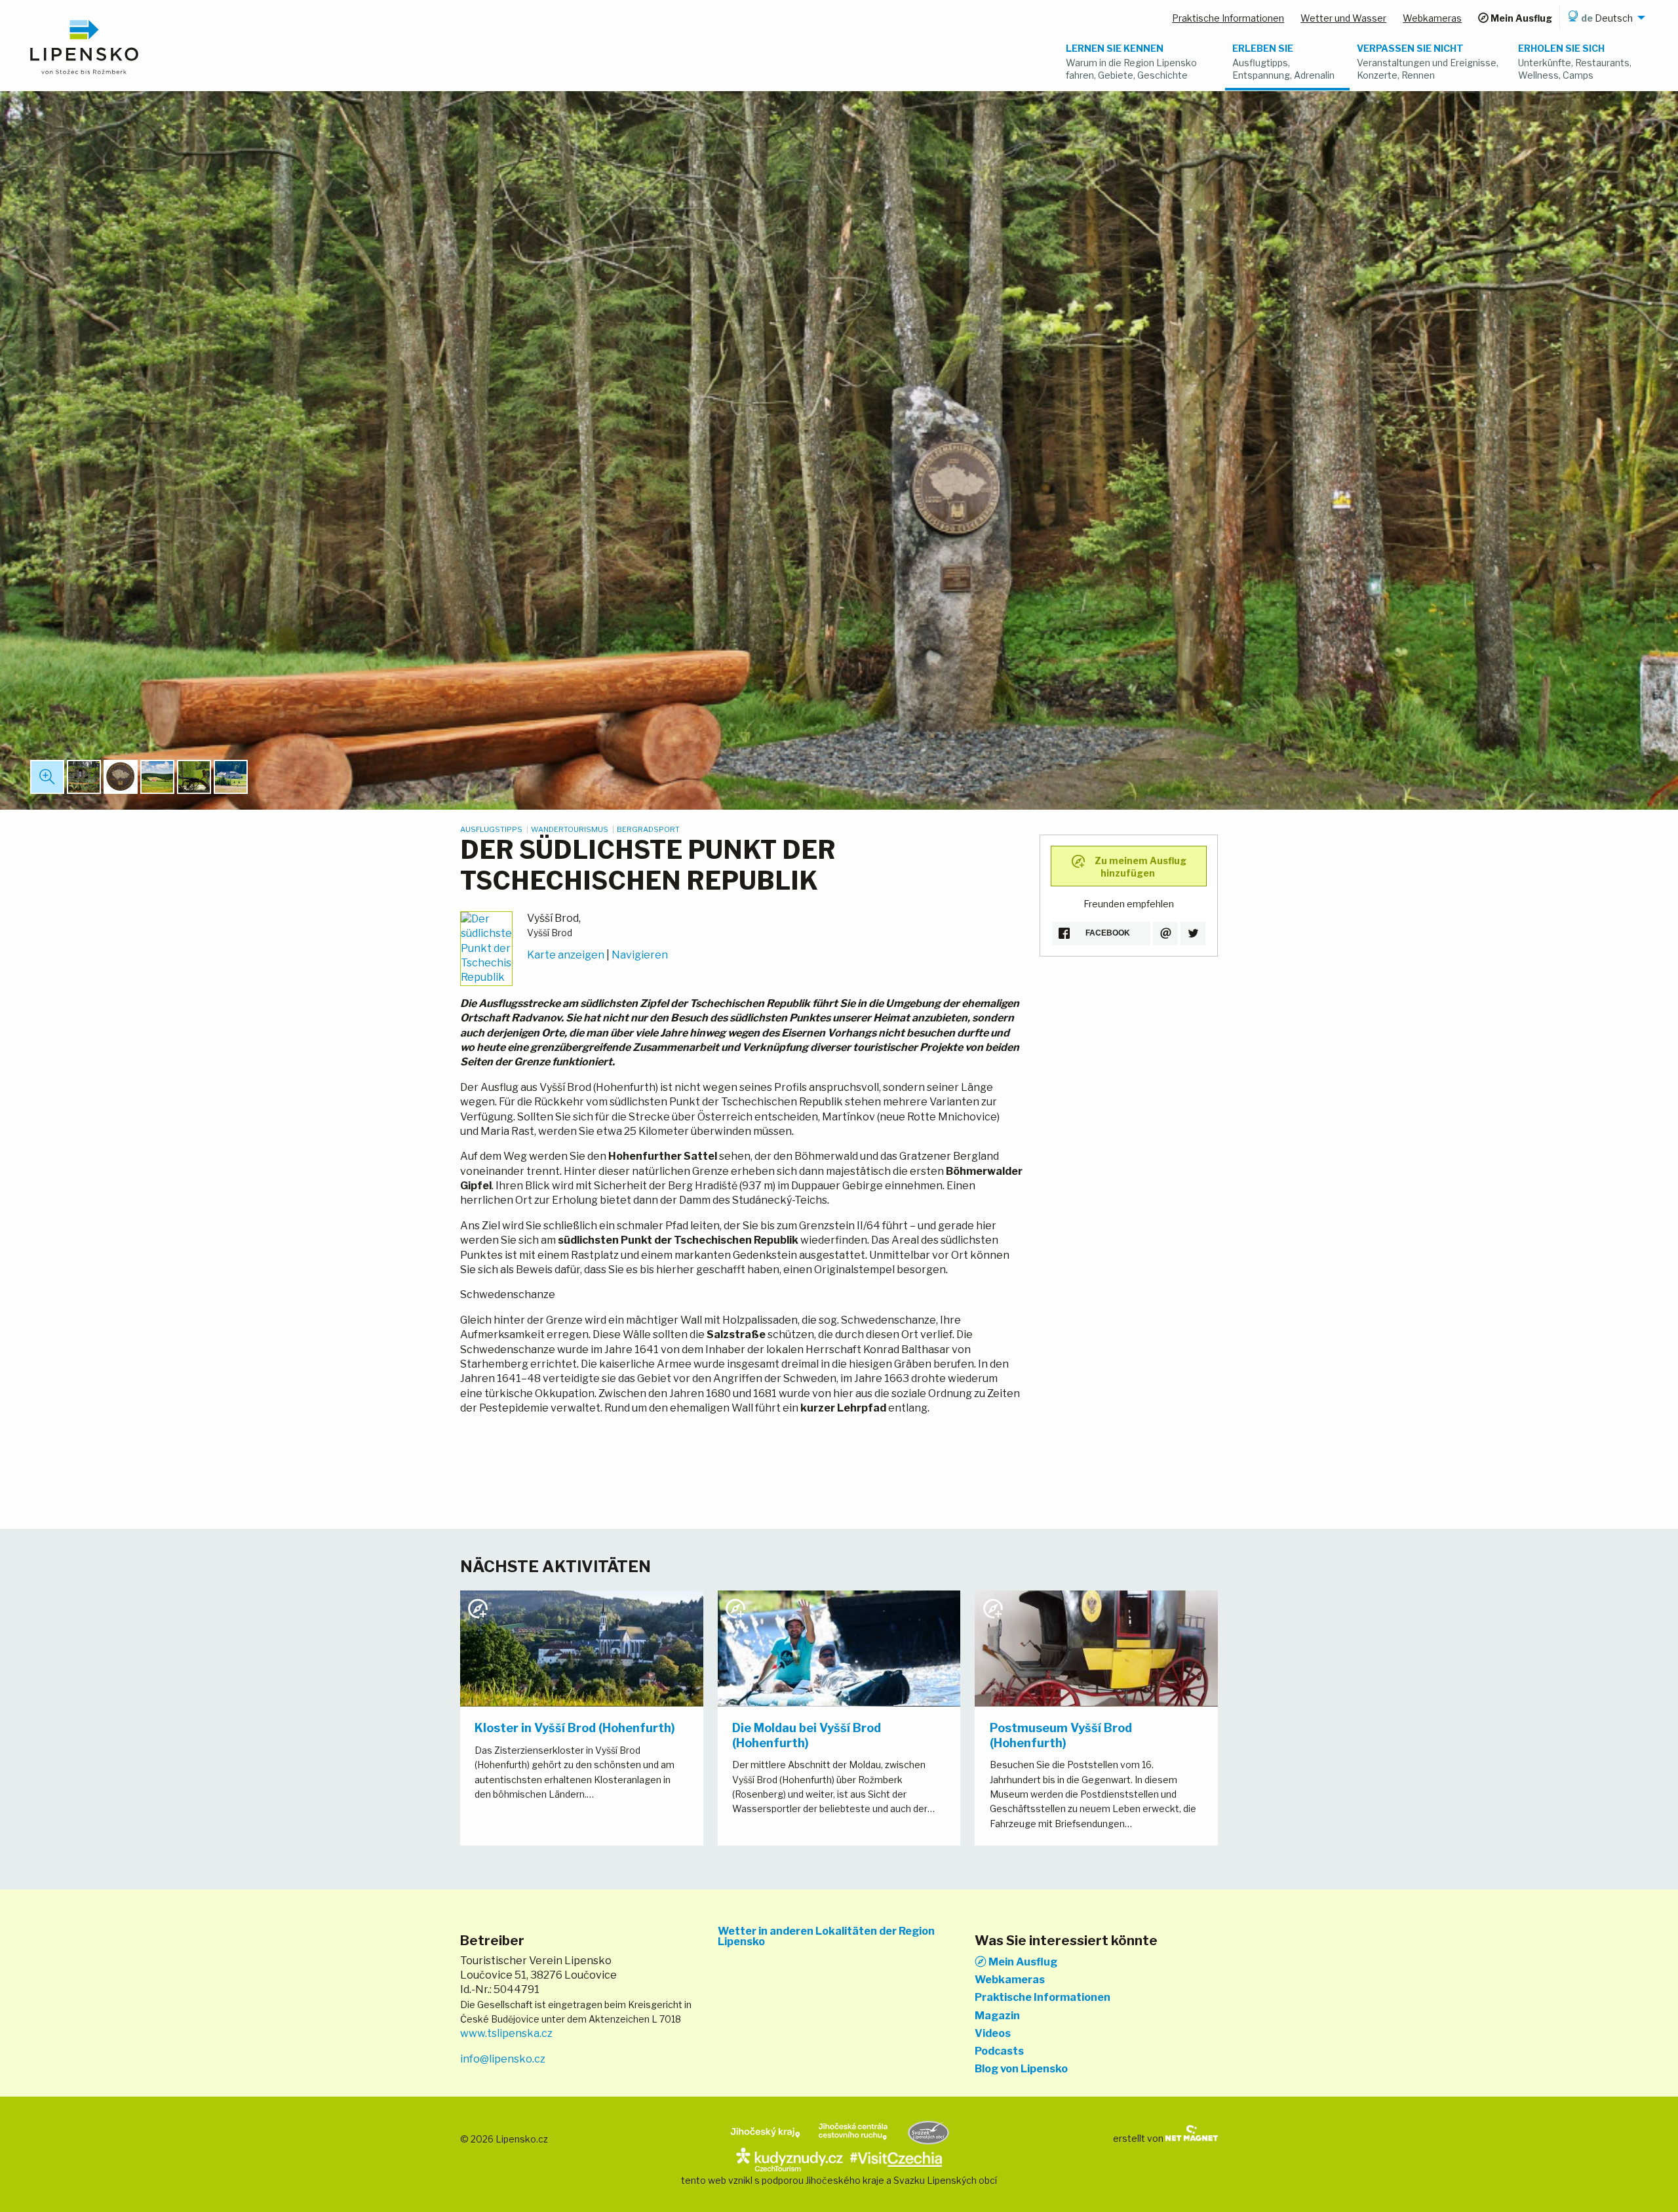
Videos (993, 2034)
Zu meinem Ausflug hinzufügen (1140, 867)
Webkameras (1010, 1980)
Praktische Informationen (1043, 1998)
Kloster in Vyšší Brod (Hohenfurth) (575, 1728)
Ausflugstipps (492, 829)
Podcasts (999, 2051)
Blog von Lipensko (1021, 2069)
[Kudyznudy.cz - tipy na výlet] (790, 2158)
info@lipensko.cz (503, 2059)
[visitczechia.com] (896, 2158)
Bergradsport (648, 829)
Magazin (997, 2016)
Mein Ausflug (1022, 1962)
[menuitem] (1604, 18)
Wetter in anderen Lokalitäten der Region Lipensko (826, 1937)
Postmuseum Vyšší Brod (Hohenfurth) (1061, 1735)
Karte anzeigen (566, 955)
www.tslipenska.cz (506, 2033)
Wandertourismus (570, 829)
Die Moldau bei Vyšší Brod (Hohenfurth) (807, 1735)
